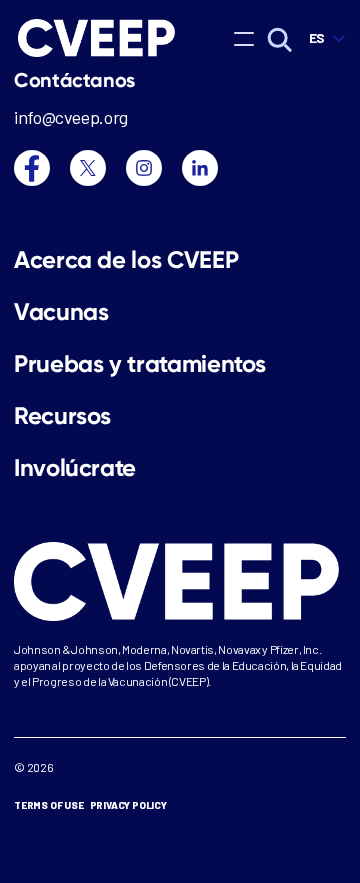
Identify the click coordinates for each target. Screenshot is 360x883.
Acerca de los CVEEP (126, 260)
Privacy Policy (128, 805)
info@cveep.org (71, 117)
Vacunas (61, 312)
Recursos (62, 416)
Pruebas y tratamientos (140, 364)
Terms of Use (49, 805)
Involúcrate (75, 468)
